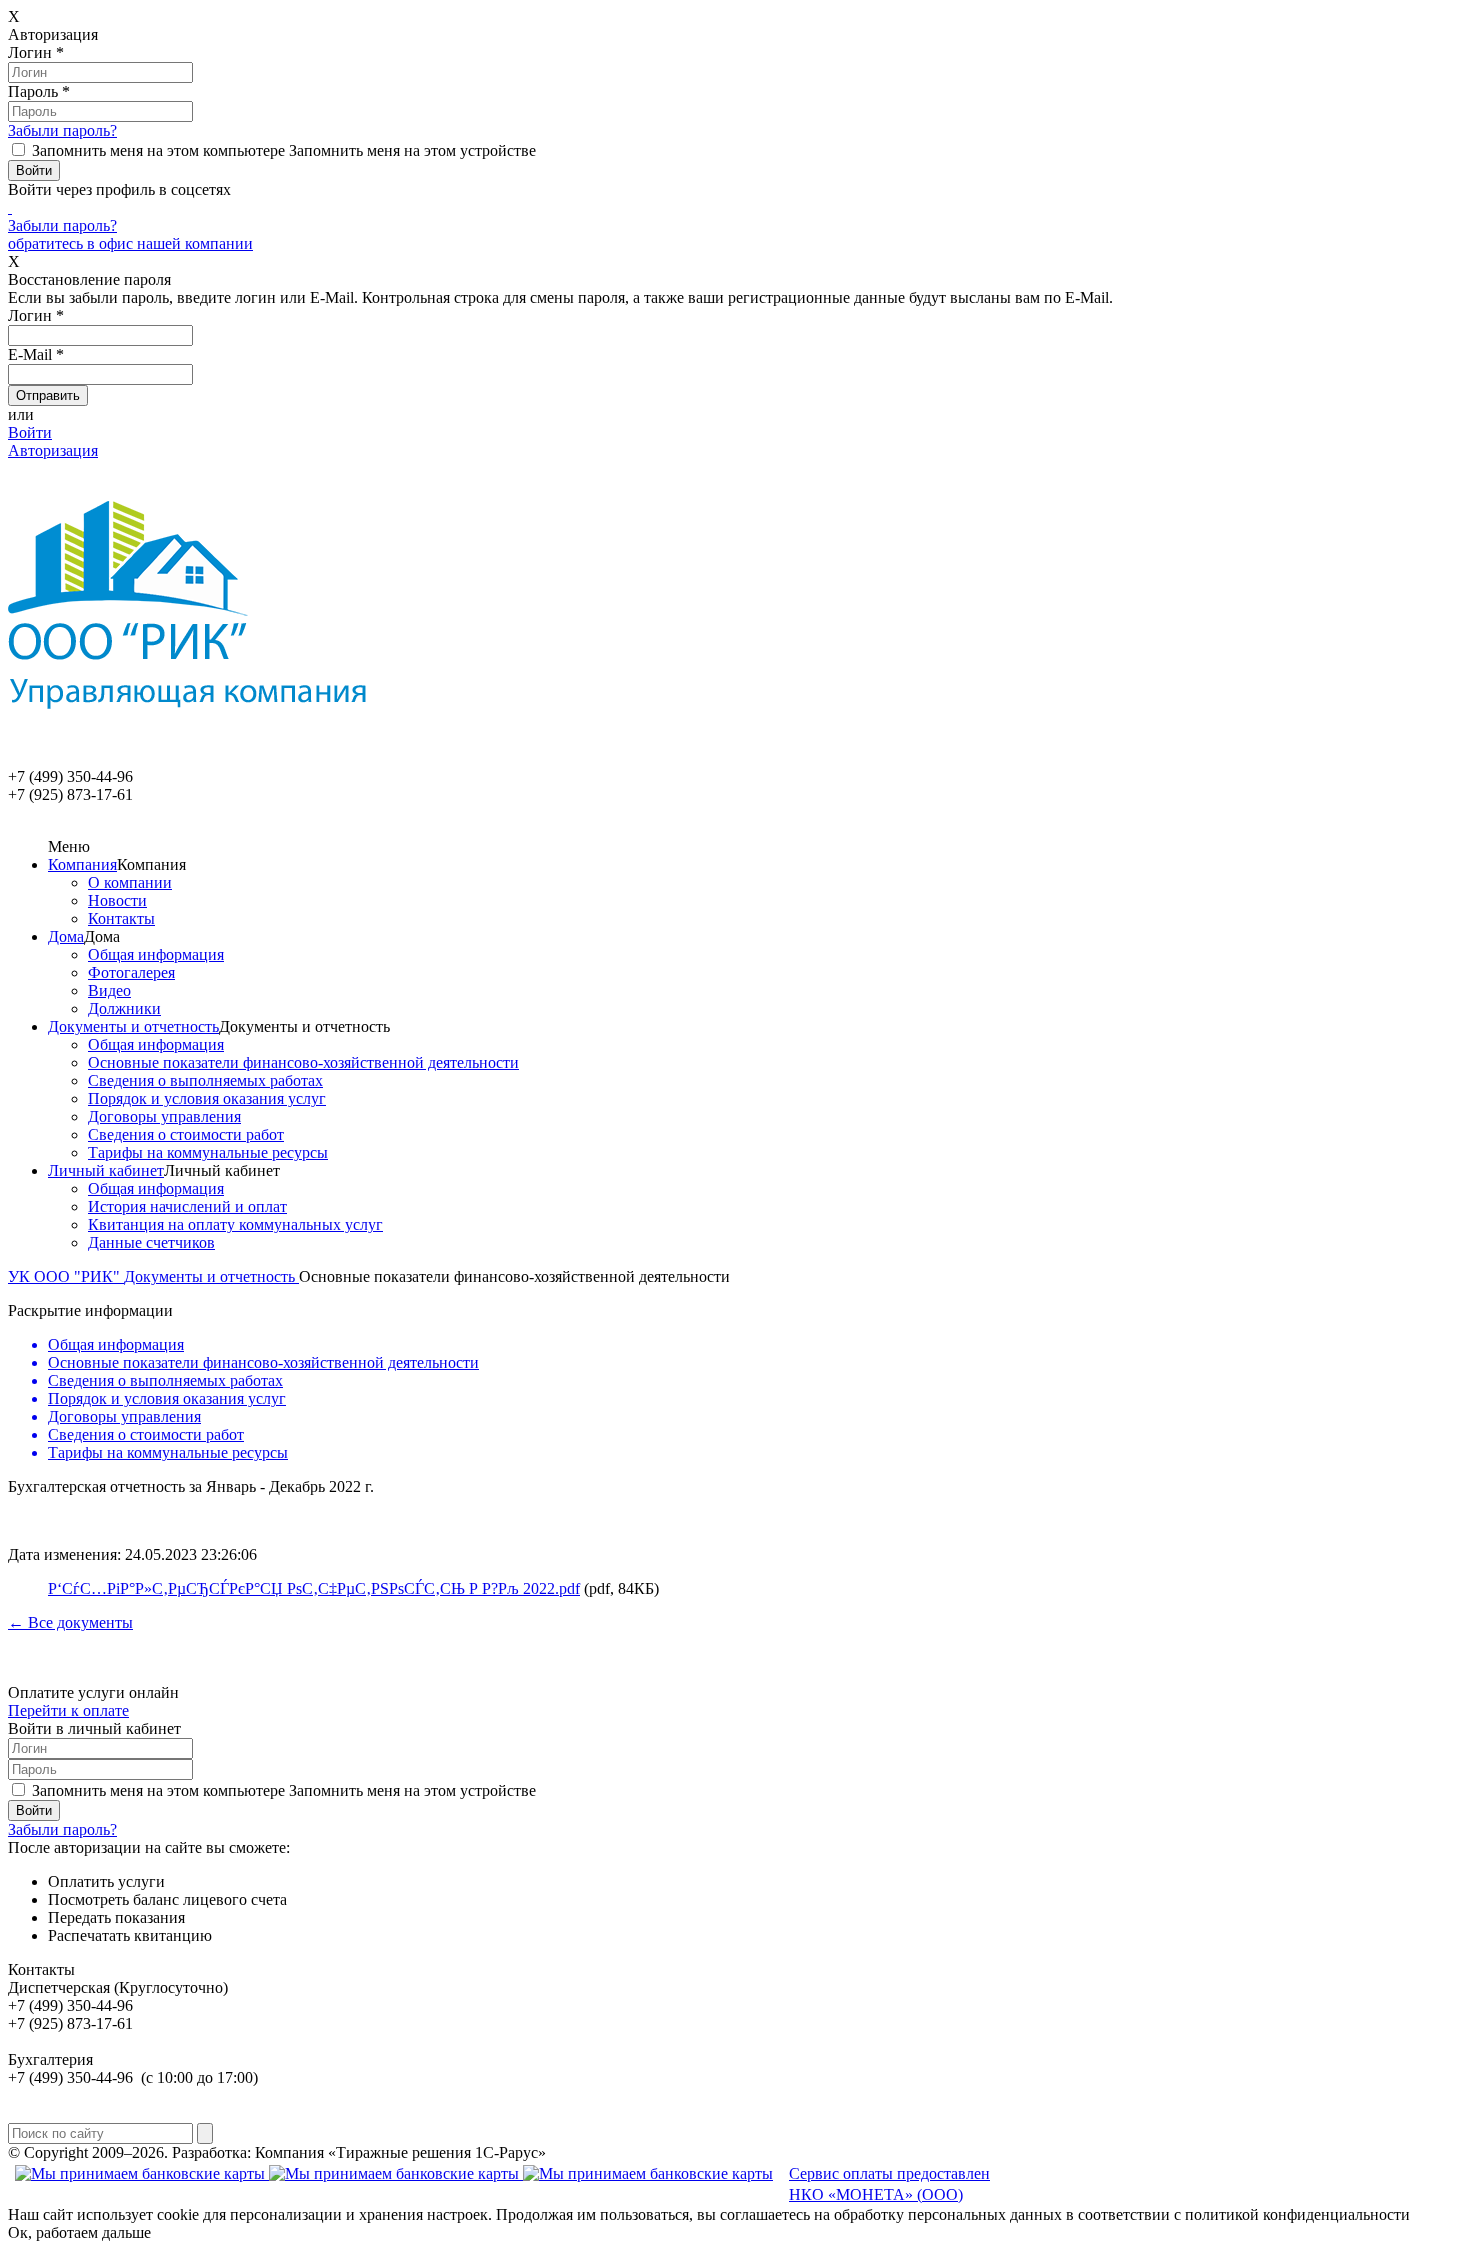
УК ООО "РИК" (66, 1276)
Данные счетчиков (151, 1242)
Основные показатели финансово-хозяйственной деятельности (303, 1062)
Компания (82, 864)
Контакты (121, 918)
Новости (117, 900)
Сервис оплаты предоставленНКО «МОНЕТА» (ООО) (889, 2184)
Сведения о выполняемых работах (205, 1080)
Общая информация (156, 954)
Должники (124, 1008)
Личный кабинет (106, 1170)
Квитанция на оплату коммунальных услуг (235, 1224)
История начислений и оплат (187, 1206)
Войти (30, 432)
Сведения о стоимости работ (186, 1134)
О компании (130, 882)
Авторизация (53, 450)
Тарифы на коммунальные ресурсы (208, 1152)
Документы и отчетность (133, 1026)
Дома (66, 936)
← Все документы (70, 1622)
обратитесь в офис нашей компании (130, 243)
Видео (109, 990)
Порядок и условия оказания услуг (207, 1098)
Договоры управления (164, 1116)
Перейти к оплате (68, 1710)
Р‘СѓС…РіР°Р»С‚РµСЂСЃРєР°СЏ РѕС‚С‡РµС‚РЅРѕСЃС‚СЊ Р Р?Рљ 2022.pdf (314, 1588)
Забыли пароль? (62, 130)
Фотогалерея (131, 972)
